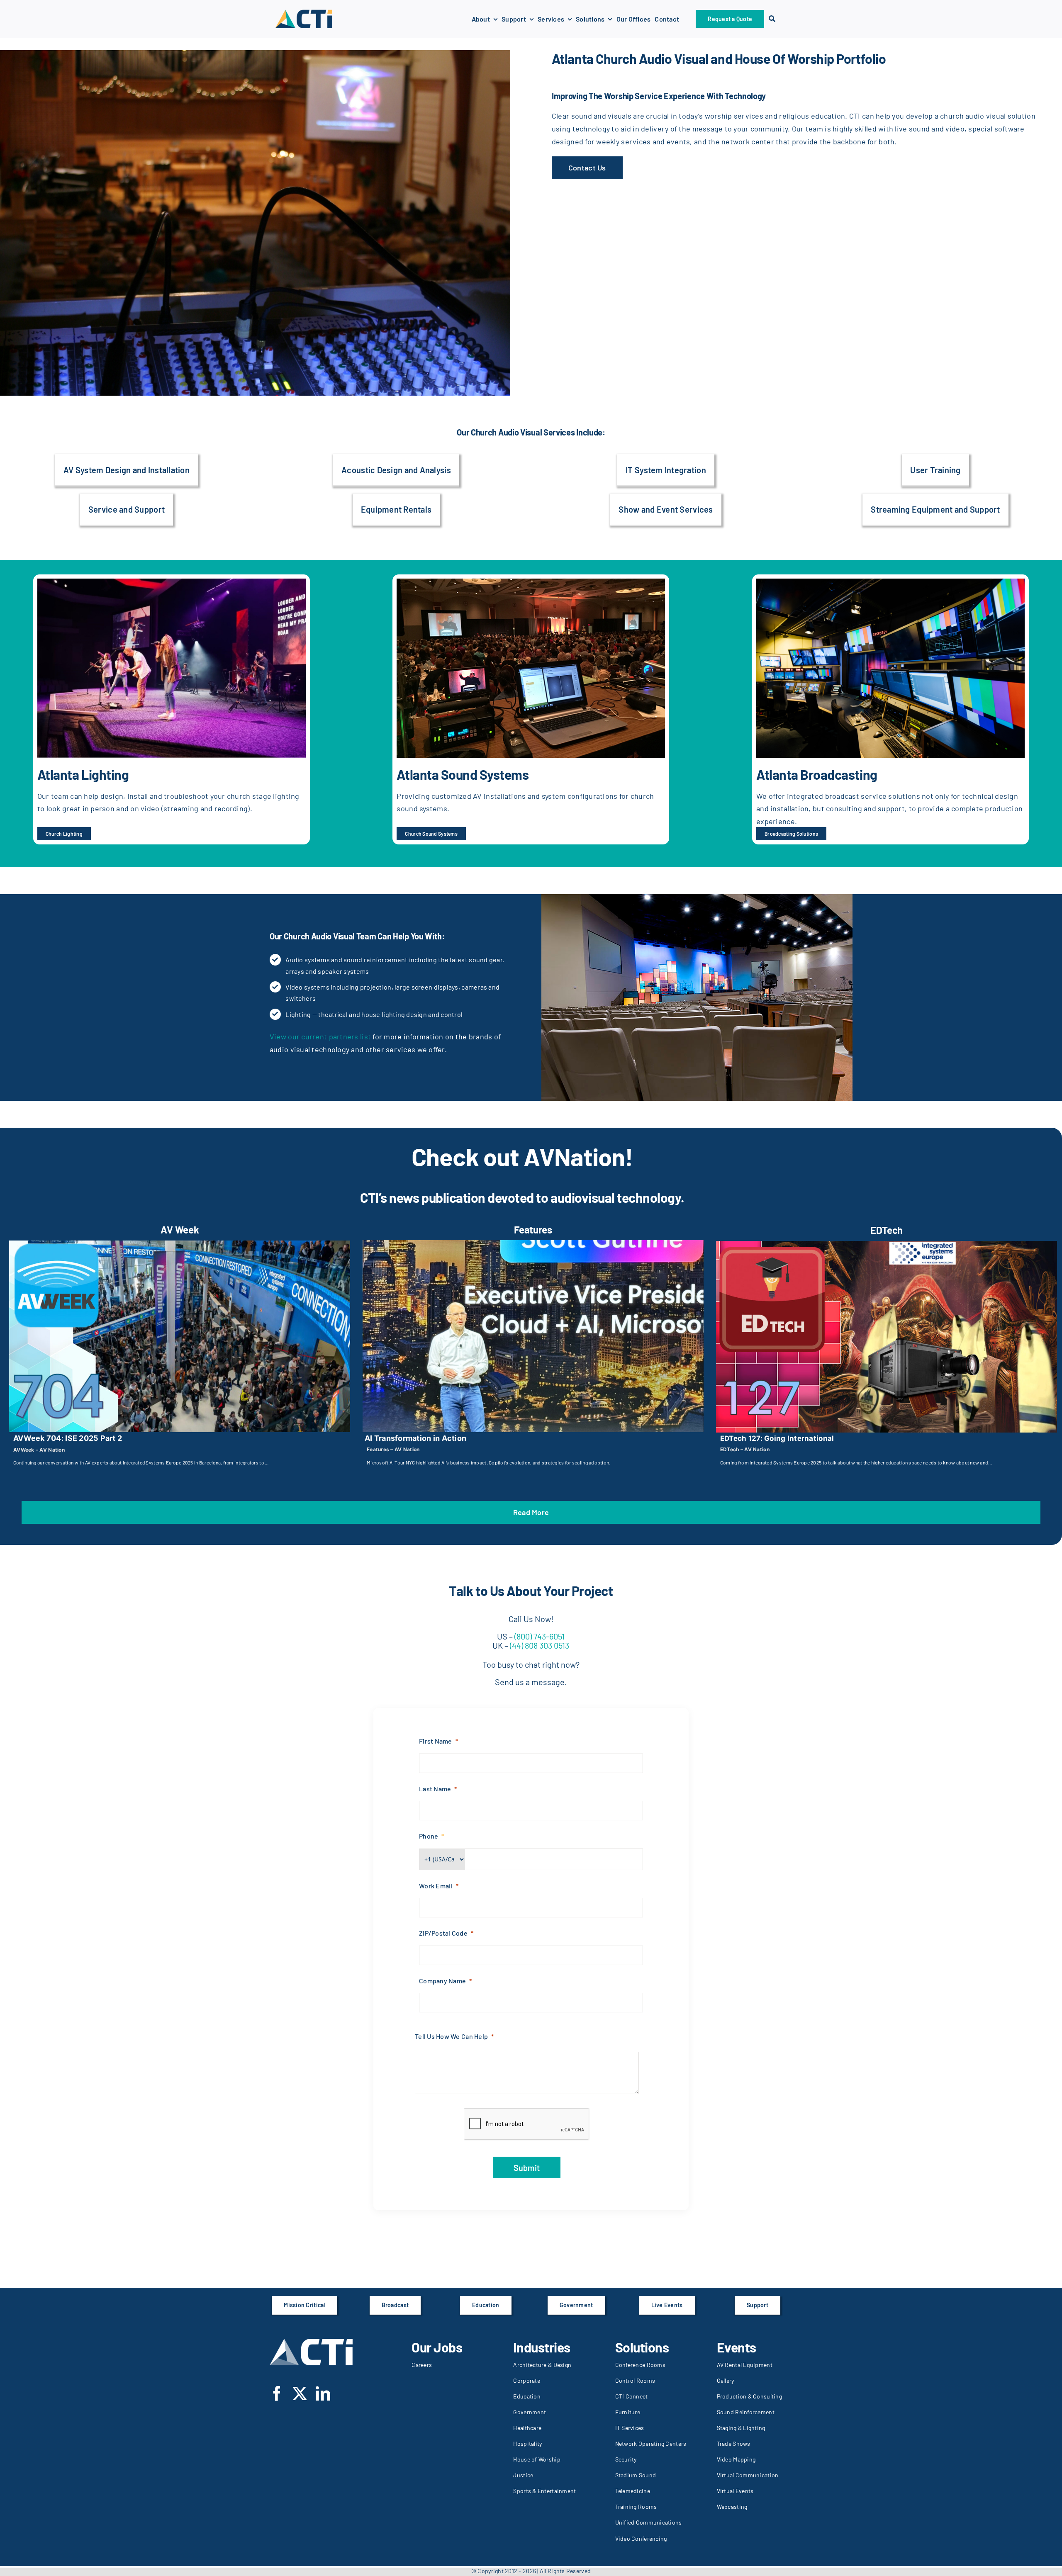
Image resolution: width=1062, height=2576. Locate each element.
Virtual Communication (748, 2475)
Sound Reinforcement (746, 2412)
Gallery (726, 2380)
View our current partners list (320, 1036)
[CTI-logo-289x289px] (304, 12)
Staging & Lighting (741, 2428)
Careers (422, 2365)
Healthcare (527, 2428)
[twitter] (300, 2393)
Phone (429, 1836)
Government (530, 2412)
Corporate (526, 2380)
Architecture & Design (542, 2365)
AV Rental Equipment (745, 2365)
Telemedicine (633, 2491)
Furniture (628, 2412)
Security (626, 2459)
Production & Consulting (749, 2396)
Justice (523, 2475)
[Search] (772, 19)
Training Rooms (636, 2507)
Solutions (642, 2347)
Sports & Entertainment (544, 2491)
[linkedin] (323, 2393)
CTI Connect (632, 2396)
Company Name (442, 1981)
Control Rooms (635, 2380)
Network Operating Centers (651, 2443)
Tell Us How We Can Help (451, 2036)
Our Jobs (437, 2347)
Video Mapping (736, 2459)
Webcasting (732, 2507)
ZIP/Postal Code (443, 1933)
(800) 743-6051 (540, 1636)
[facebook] (277, 2393)
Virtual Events (735, 2491)
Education (527, 2396)
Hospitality (527, 2443)
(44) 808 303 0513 (539, 1645)
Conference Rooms (640, 2365)
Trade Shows (734, 2443)
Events (737, 2347)
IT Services (630, 2428)
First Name (436, 1741)
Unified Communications (649, 2522)
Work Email (436, 1886)
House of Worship (537, 2459)
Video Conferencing (641, 2538)
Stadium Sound (636, 2475)
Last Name (435, 1789)
